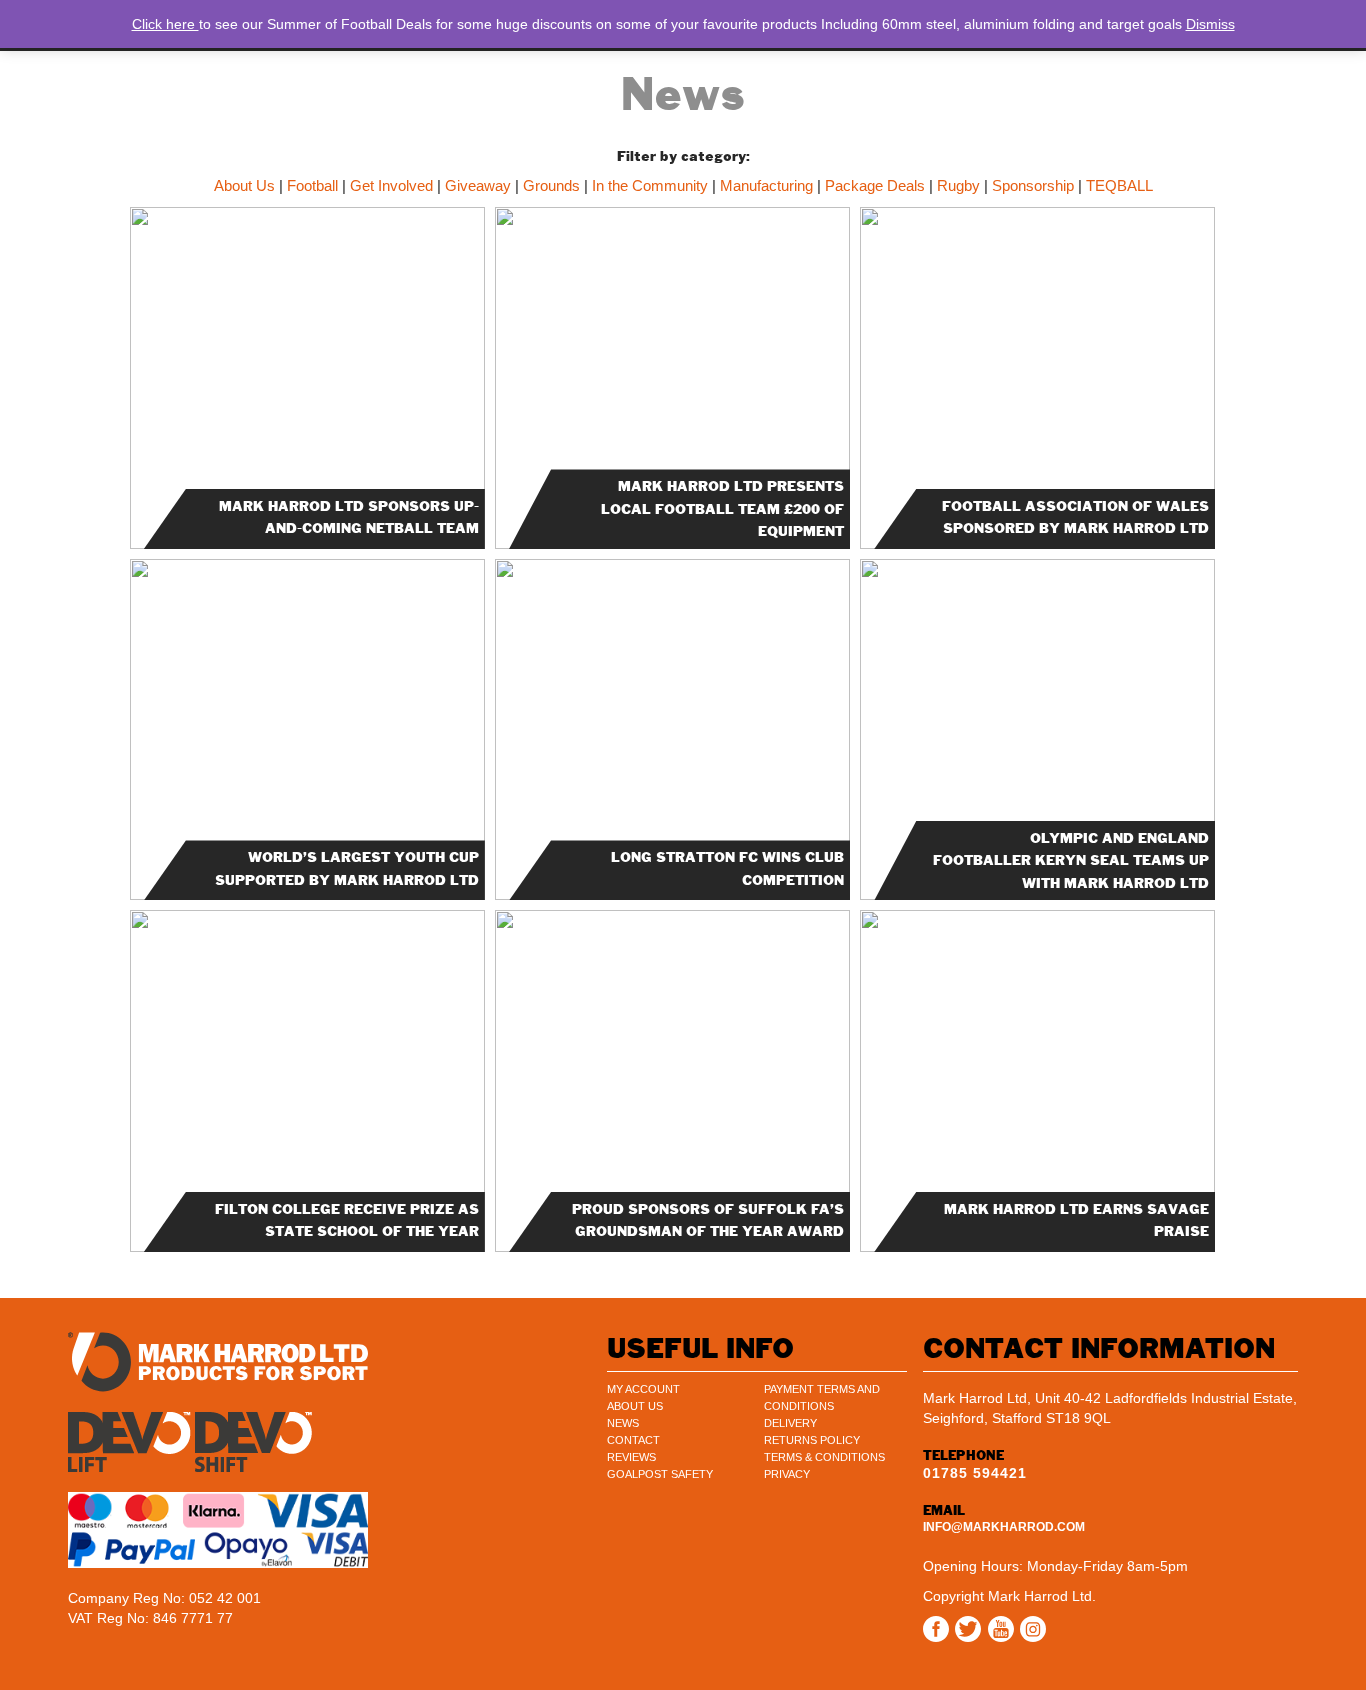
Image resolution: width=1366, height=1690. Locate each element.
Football (312, 185)
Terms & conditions (824, 1457)
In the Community (650, 185)
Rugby (958, 185)
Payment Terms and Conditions (822, 1397)
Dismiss (1210, 24)
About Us (244, 185)
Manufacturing (766, 185)
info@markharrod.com (1004, 1527)
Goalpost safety (660, 1474)
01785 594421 (975, 1473)
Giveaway (478, 185)
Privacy (787, 1474)
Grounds (551, 185)
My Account (643, 1389)
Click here (165, 24)
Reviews (631, 1457)
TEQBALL (1119, 185)
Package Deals (875, 185)
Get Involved (391, 185)
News (623, 1423)
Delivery (790, 1423)
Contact (633, 1440)
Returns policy (812, 1440)
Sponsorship (1033, 185)
